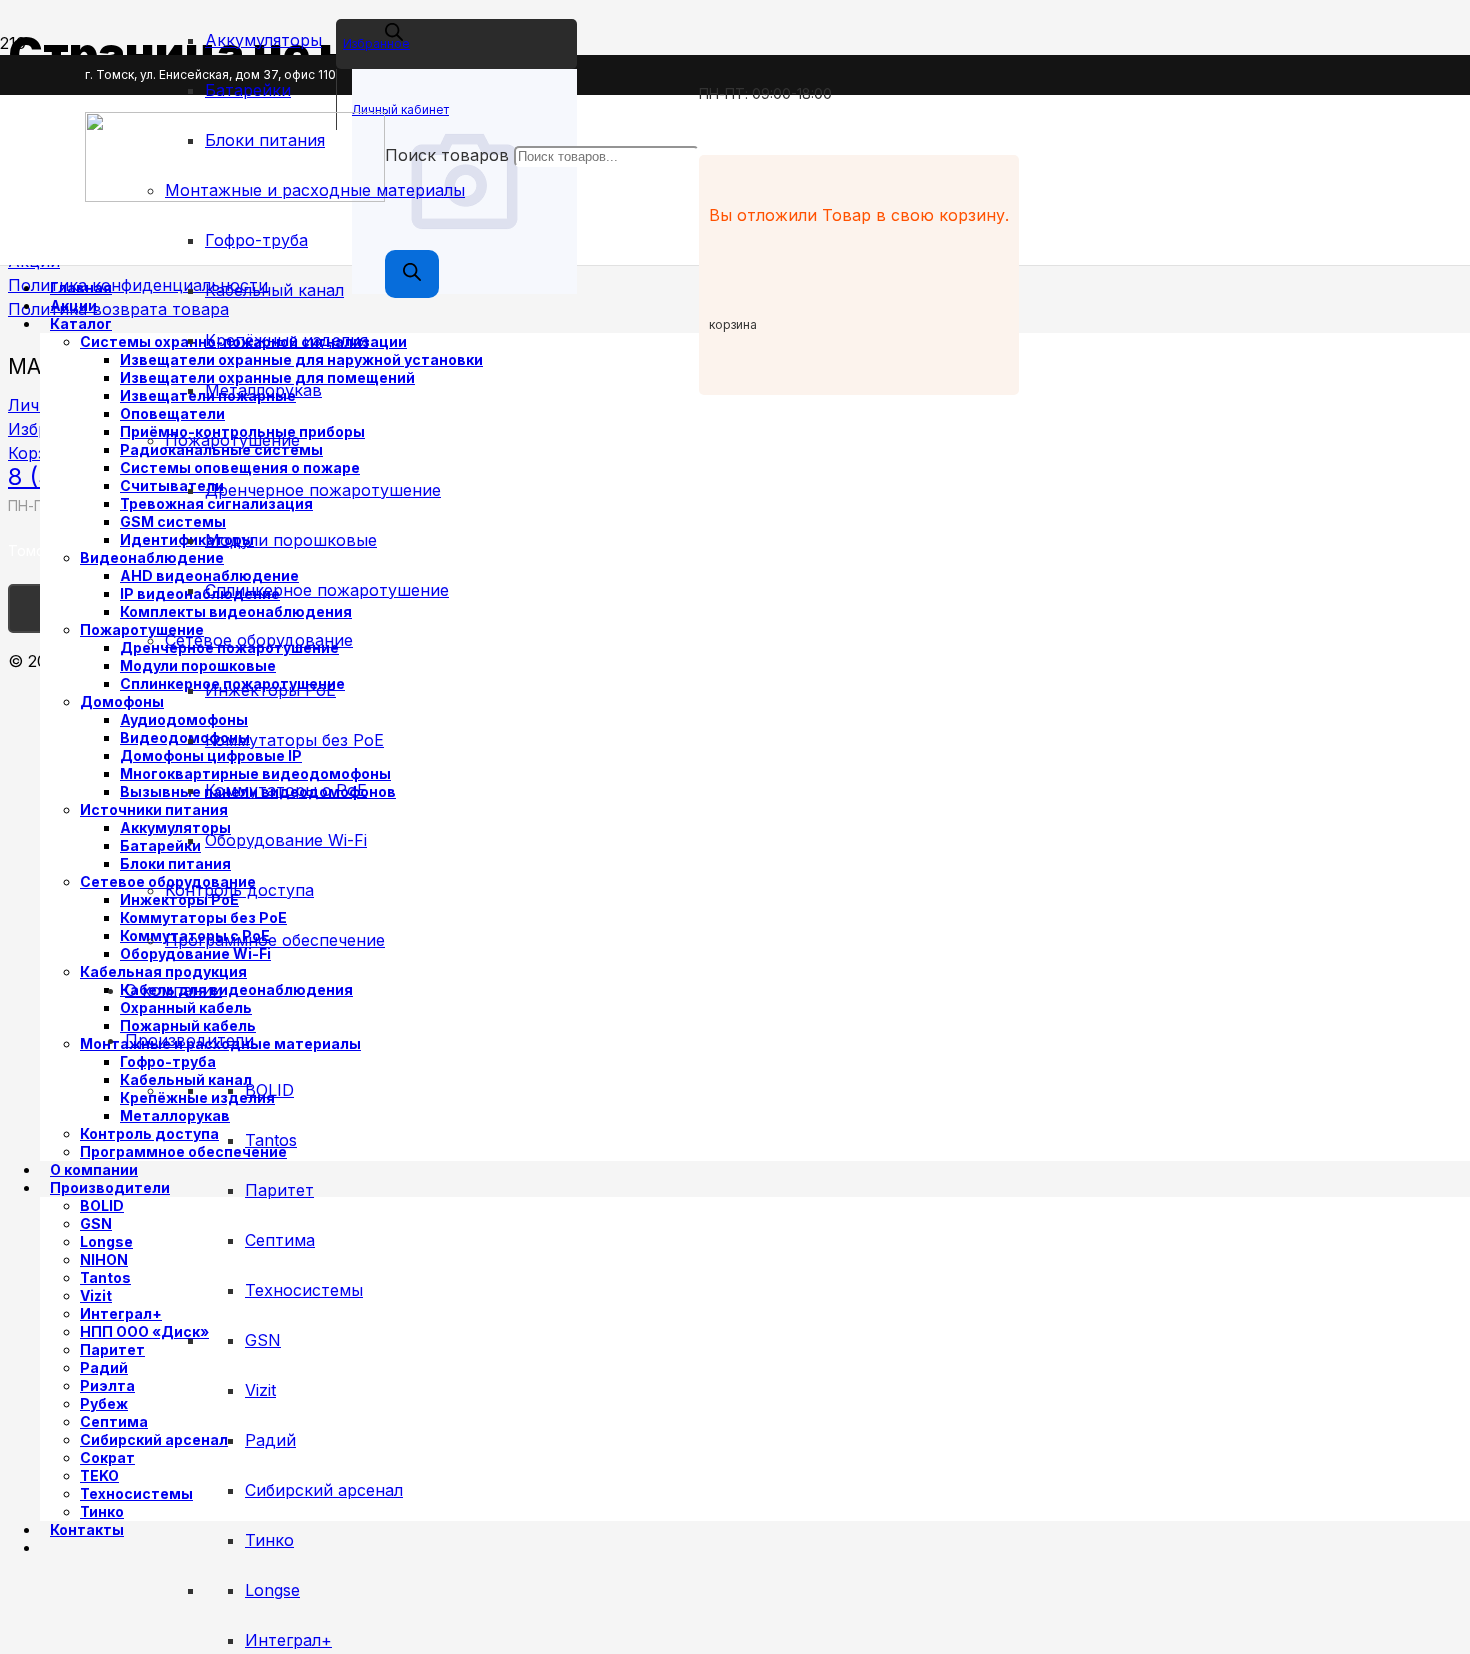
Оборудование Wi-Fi (286, 840)
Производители (189, 1040)
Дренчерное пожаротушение (323, 490)
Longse (272, 1590)
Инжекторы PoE (270, 690)
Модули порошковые (291, 540)
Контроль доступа (239, 890)
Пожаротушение (232, 440)
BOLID (269, 1090)
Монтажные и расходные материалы (315, 190)
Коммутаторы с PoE (286, 790)
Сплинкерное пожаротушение (327, 590)
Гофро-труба (256, 240)
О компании (173, 990)
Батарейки (248, 90)
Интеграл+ (288, 1640)
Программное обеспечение (275, 940)
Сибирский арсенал (324, 1490)
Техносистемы (304, 1290)
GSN (263, 1340)
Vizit (260, 1390)
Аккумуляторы (263, 40)
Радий (270, 1440)
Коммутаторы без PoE (294, 740)
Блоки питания (265, 140)
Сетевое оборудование (259, 640)
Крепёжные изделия (286, 340)
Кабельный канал (274, 290)
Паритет (279, 1190)
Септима (280, 1240)
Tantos (271, 1140)
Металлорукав (263, 390)
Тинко (269, 1540)
